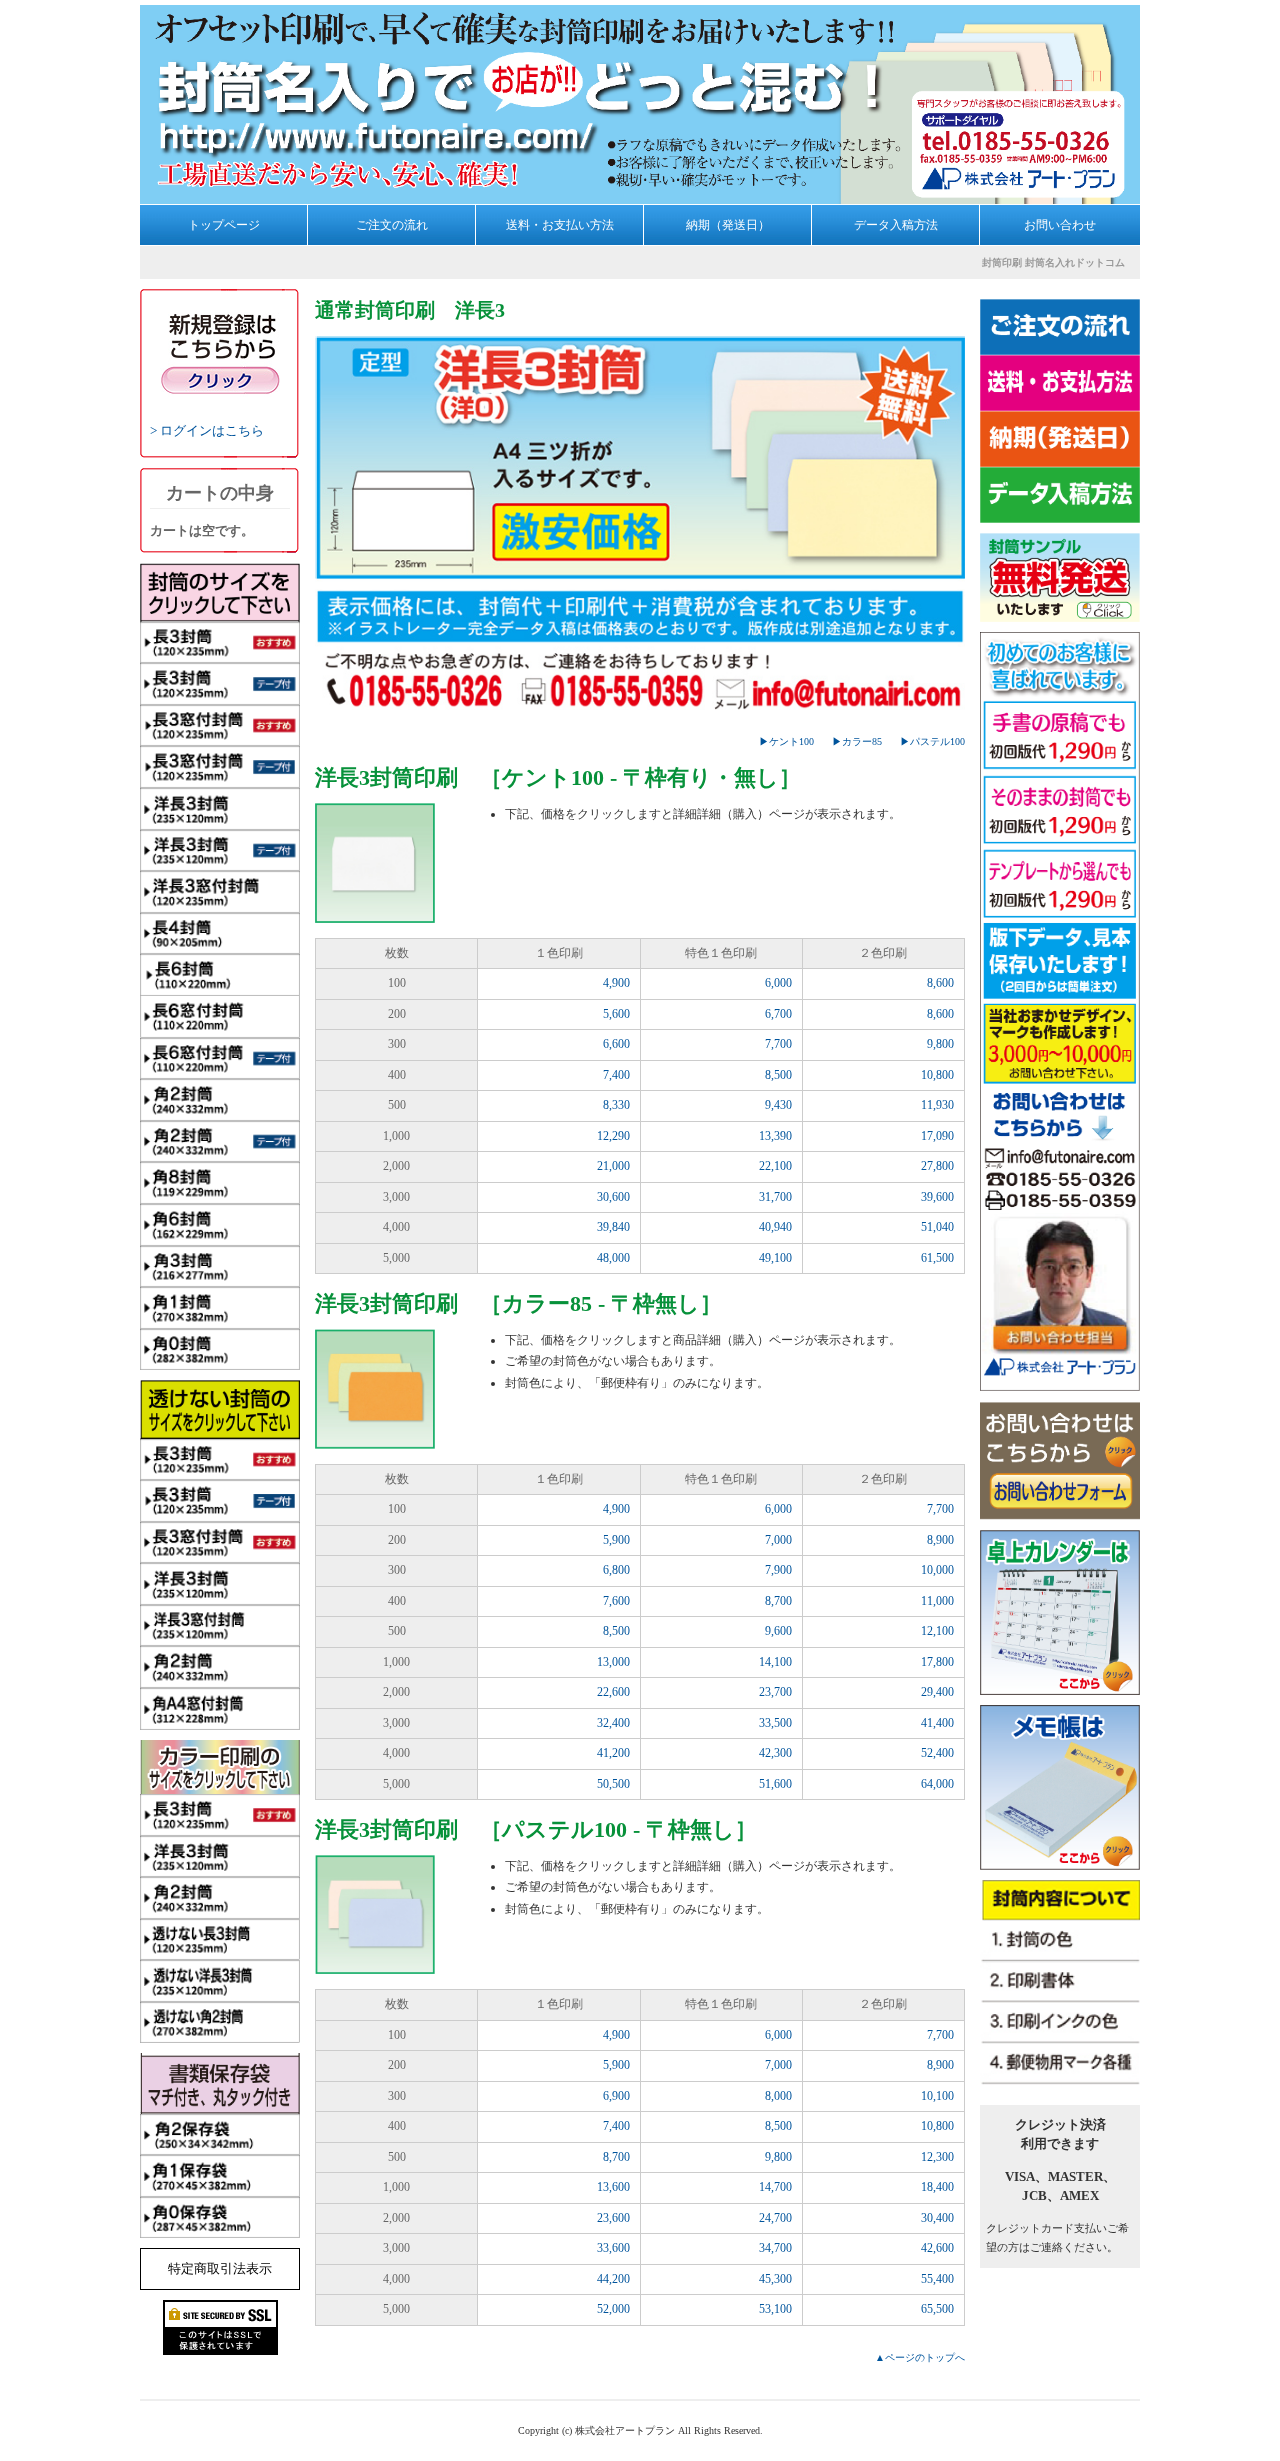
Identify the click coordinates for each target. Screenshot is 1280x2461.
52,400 (937, 1753)
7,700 (778, 1044)
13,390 (775, 1136)
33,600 (613, 2248)
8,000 (778, 2096)
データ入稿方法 (896, 225)
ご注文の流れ (392, 225)
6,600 (616, 1044)
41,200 (613, 1753)
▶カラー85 (857, 741)
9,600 (778, 1631)
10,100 (937, 2096)
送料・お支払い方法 (560, 225)
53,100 (775, 2309)
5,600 (616, 1014)
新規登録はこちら (220, 354)
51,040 (937, 1227)
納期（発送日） (728, 225)
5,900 (616, 1540)
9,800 (940, 1044)
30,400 (937, 2218)
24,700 (775, 2218)
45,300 (775, 2279)
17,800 (937, 1662)
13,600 (613, 2187)
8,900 (940, 1540)
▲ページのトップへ (920, 2357)
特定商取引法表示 (220, 2268)
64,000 (937, 1784)
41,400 (937, 1723)
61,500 (937, 1258)
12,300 (937, 2157)
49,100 (775, 1258)
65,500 (937, 2309)
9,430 (778, 1105)
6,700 (778, 1014)
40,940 (775, 1227)
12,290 (613, 1136)
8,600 (940, 983)
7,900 (778, 1570)
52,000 (613, 2309)
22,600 (613, 1692)
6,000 (778, 983)
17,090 (937, 1136)
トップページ (224, 225)
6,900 (616, 2096)
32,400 (613, 1723)
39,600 (937, 1197)
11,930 (937, 1105)
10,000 (937, 1570)
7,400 (616, 1075)
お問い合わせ (1060, 225)
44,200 (613, 2279)
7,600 (616, 1601)
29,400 (937, 1692)
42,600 (937, 2248)
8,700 (778, 1601)
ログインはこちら (212, 430)
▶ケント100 (786, 741)
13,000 (613, 1662)
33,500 (775, 1723)
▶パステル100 (932, 741)
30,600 (613, 1197)
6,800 (616, 1570)
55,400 (937, 2279)
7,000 (778, 1540)
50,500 (613, 1784)
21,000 (613, 1166)
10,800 (937, 1075)
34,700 (775, 2248)
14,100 (775, 1662)
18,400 (937, 2187)
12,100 (937, 1631)
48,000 (613, 1258)
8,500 (778, 1075)
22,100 (775, 1166)
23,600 (613, 2218)
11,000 (937, 1601)
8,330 (616, 1105)
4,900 (616, 983)
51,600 (775, 1784)
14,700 (775, 2187)
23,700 (775, 1692)
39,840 (613, 1227)
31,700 (775, 1197)
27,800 (937, 1166)
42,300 (775, 1753)
